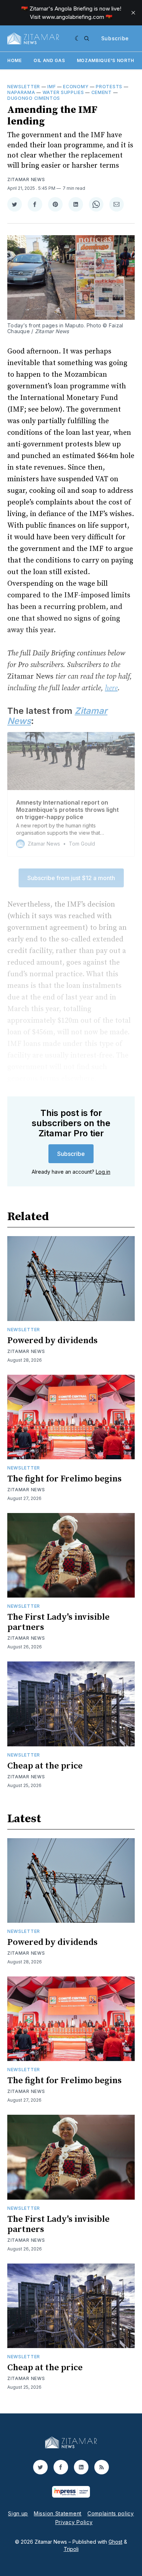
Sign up (18, 2513)
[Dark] (78, 38)
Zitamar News (26, 179)
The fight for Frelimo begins (64, 1479)
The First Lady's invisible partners (58, 1622)
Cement (102, 92)
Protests (109, 87)
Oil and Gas (49, 60)
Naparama (21, 92)
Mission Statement (58, 2513)
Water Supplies (63, 92)
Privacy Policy (74, 2522)
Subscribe (115, 38)
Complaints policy (111, 2513)
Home (15, 60)
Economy (76, 87)
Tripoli (71, 2549)
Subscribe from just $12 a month (71, 878)
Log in (103, 1172)
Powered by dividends (52, 1341)
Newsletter (24, 87)
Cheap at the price (45, 1766)
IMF (52, 87)
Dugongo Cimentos (34, 98)
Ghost (115, 2542)
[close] (133, 13)
